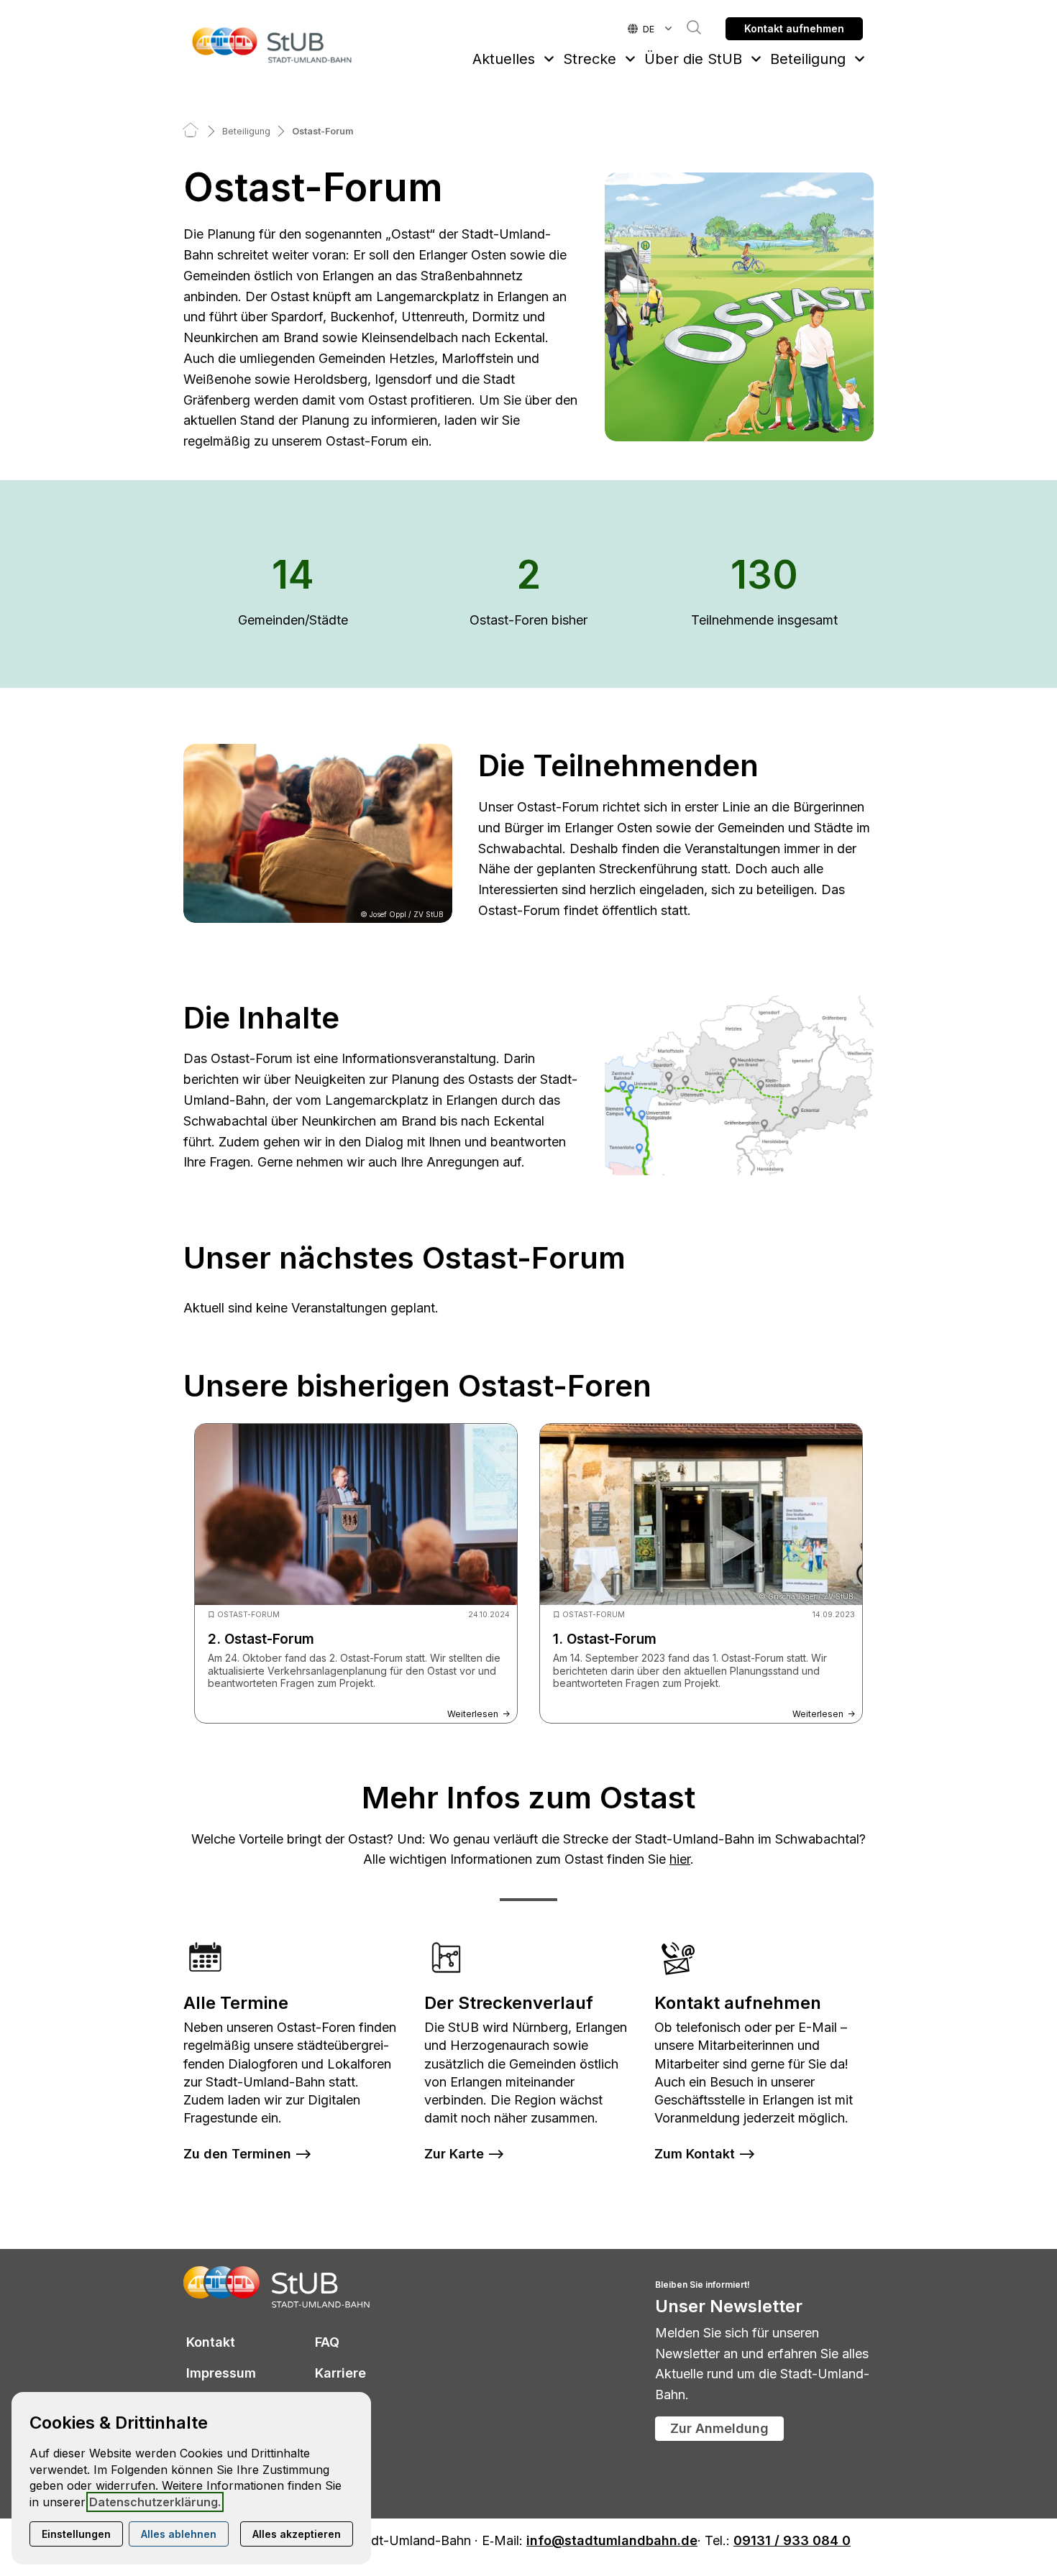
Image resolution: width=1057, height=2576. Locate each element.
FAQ (327, 2342)
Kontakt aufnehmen (794, 28)
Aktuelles (504, 59)
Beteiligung (808, 59)
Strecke (590, 59)
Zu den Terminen (237, 2154)
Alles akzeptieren (297, 2534)
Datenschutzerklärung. (155, 2502)
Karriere (340, 2373)
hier (680, 1859)
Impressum (221, 2373)
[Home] (191, 131)
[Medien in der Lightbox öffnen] (739, 307)
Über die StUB (693, 59)
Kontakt (211, 2342)
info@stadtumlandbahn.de (612, 2541)
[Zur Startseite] (273, 45)
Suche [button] (687, 27)
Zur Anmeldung (719, 2428)
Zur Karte (454, 2154)
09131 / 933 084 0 (792, 2541)
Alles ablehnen (179, 2534)
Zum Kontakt (695, 2154)
